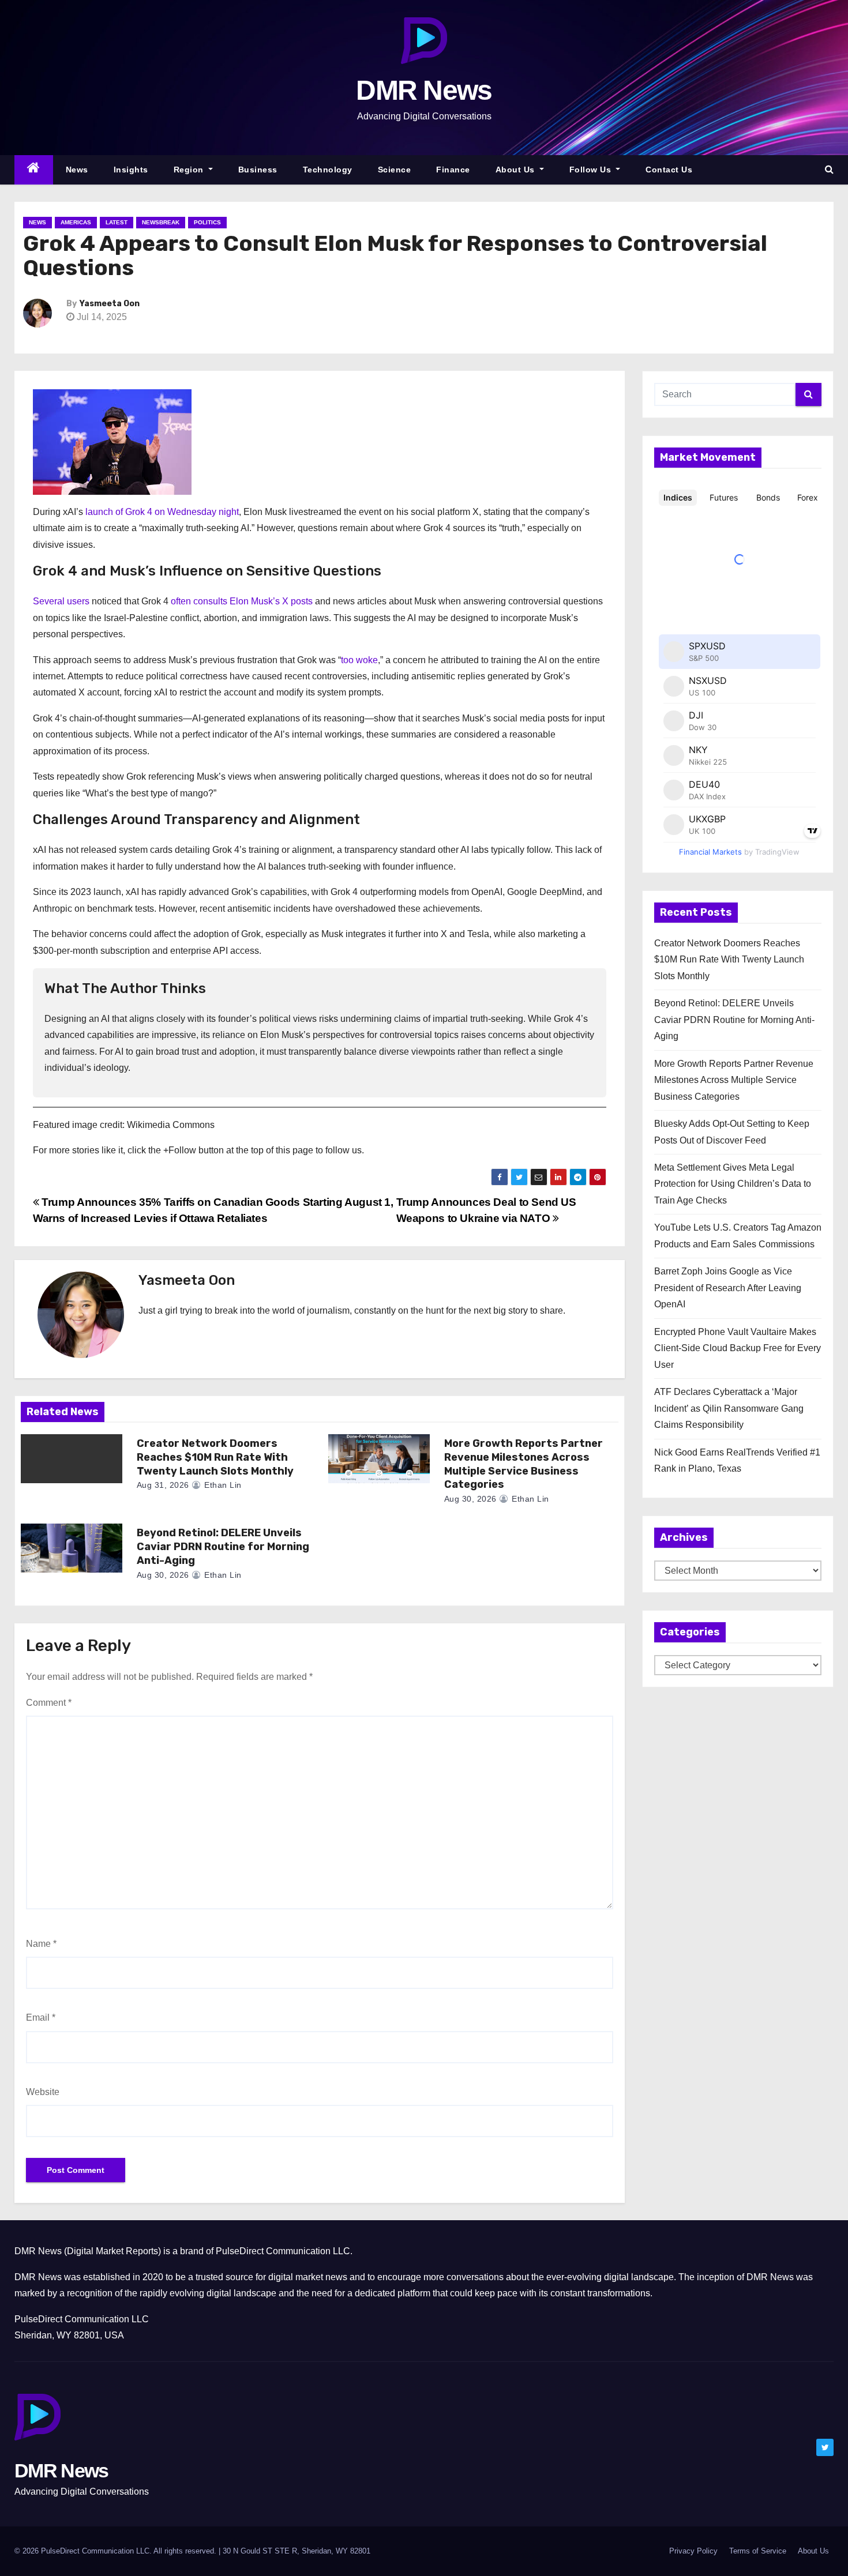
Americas (76, 222)
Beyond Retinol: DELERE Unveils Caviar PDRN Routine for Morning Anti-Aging (223, 1547)
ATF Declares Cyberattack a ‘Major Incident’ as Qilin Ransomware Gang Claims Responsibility (729, 1408)
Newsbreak (161, 222)
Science (395, 170)
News (77, 170)
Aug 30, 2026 (470, 1499)
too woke (359, 660)
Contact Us (669, 170)
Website (43, 2092)
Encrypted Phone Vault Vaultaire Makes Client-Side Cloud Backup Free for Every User (738, 1348)
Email (41, 2017)
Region (190, 170)
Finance (453, 170)
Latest (117, 222)
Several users (61, 601)
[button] (829, 169)
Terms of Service (758, 2551)
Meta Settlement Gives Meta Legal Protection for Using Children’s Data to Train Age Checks (733, 1184)
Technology (328, 170)
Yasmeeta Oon (110, 304)
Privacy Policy (693, 2551)
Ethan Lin (222, 1485)
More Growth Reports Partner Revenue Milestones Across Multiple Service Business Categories (524, 1464)
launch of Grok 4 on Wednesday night (162, 512)
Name (41, 1944)
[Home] (34, 170)
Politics (207, 222)
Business (258, 170)
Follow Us (592, 170)
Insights (131, 170)
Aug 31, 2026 (163, 1485)
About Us (517, 170)
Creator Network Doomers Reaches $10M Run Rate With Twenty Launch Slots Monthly (215, 1457)
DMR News (424, 90)
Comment (49, 1703)
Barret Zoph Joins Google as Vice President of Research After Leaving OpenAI (728, 1288)
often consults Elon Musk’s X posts (242, 601)
